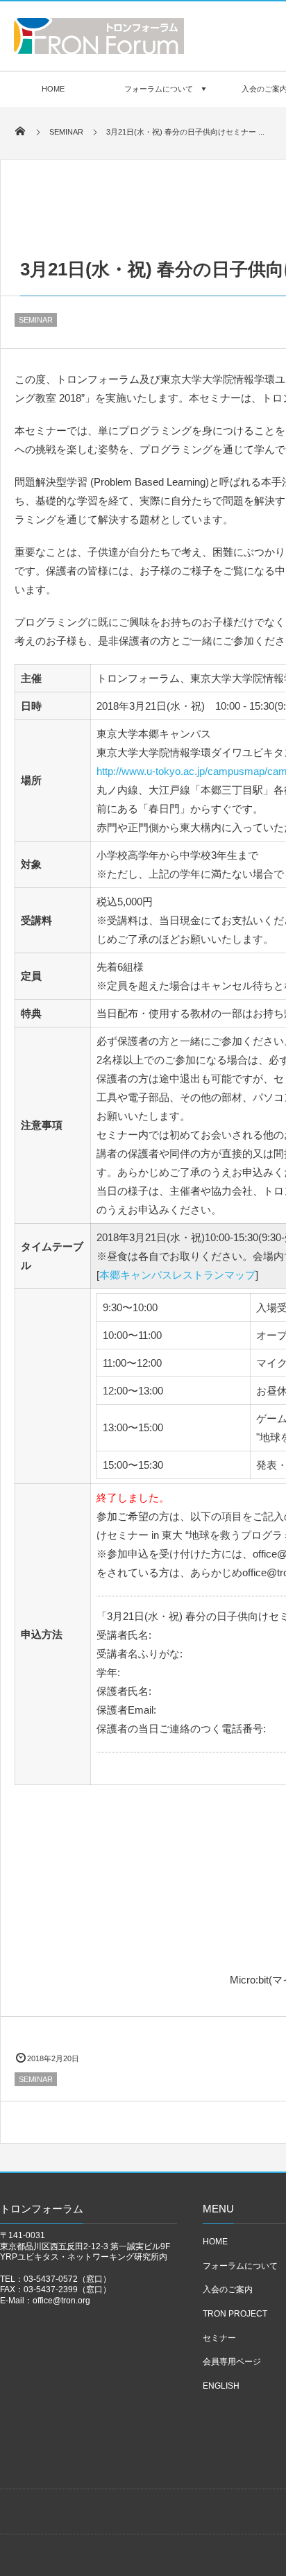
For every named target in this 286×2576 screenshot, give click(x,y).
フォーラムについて (159, 89)
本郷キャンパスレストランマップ (177, 1275)
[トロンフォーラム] (99, 50)
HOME (53, 89)
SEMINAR (36, 320)
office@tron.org (61, 2301)
